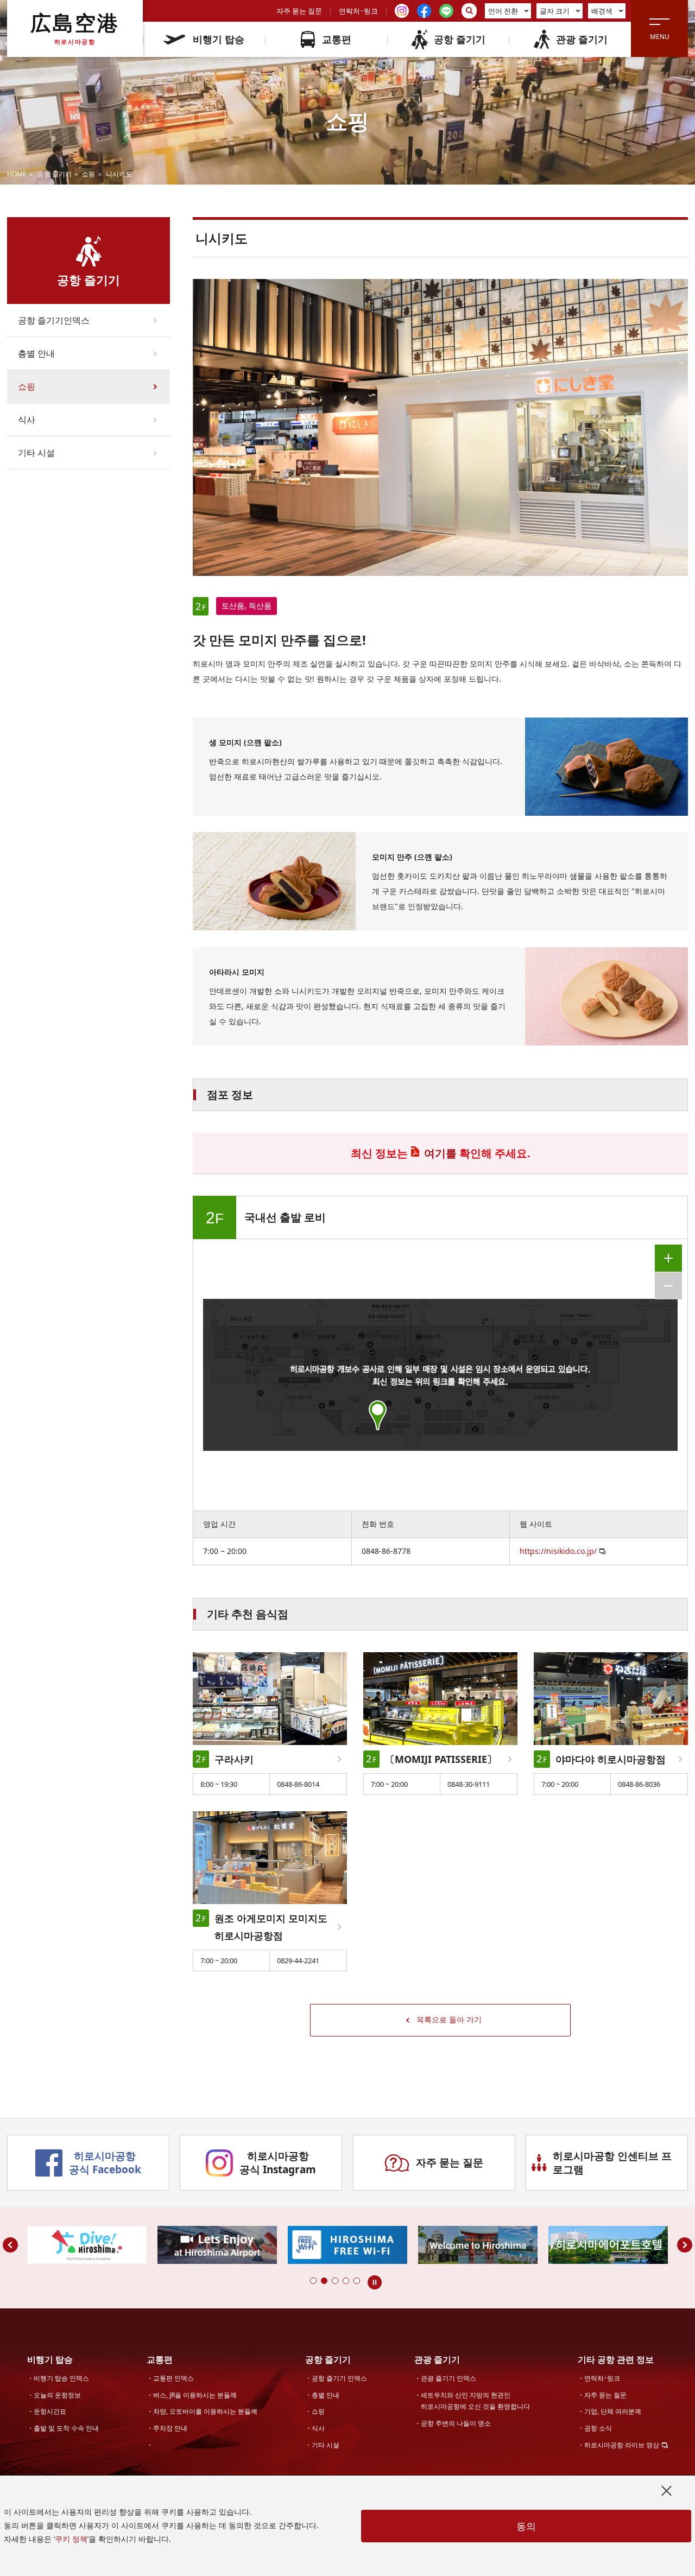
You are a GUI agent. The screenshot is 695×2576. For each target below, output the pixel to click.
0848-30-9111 (469, 1784)
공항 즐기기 (460, 39)
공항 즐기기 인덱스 (339, 2378)
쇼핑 (89, 174)
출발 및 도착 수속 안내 (66, 2428)
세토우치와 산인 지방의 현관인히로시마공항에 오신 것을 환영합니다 (475, 2401)
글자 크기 (555, 11)
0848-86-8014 (298, 1784)
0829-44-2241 (298, 1960)
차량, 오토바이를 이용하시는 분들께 (205, 2411)
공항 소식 (598, 2428)
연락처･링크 (358, 11)
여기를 (440, 1153)
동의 (526, 2526)
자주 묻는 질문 (299, 11)
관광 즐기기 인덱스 (448, 2378)
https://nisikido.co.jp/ (558, 1551)
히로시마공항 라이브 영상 (622, 2445)
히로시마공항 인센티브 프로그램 (612, 2163)
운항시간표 (50, 2411)
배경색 (602, 11)
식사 (27, 420)
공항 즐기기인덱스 (54, 320)
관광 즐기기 (582, 39)
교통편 (337, 39)
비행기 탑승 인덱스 (61, 2378)
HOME (17, 174)
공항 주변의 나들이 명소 (456, 2423)
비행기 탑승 (219, 39)
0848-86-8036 (639, 1784)
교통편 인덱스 (173, 2378)
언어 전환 (503, 11)
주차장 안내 (170, 2428)
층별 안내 (36, 353)
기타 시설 (36, 453)
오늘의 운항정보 (57, 2395)
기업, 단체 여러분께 (613, 2411)
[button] (313, 2281)
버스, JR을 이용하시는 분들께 (195, 2395)
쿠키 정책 (71, 2539)
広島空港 (75, 28)
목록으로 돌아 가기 (449, 2019)
